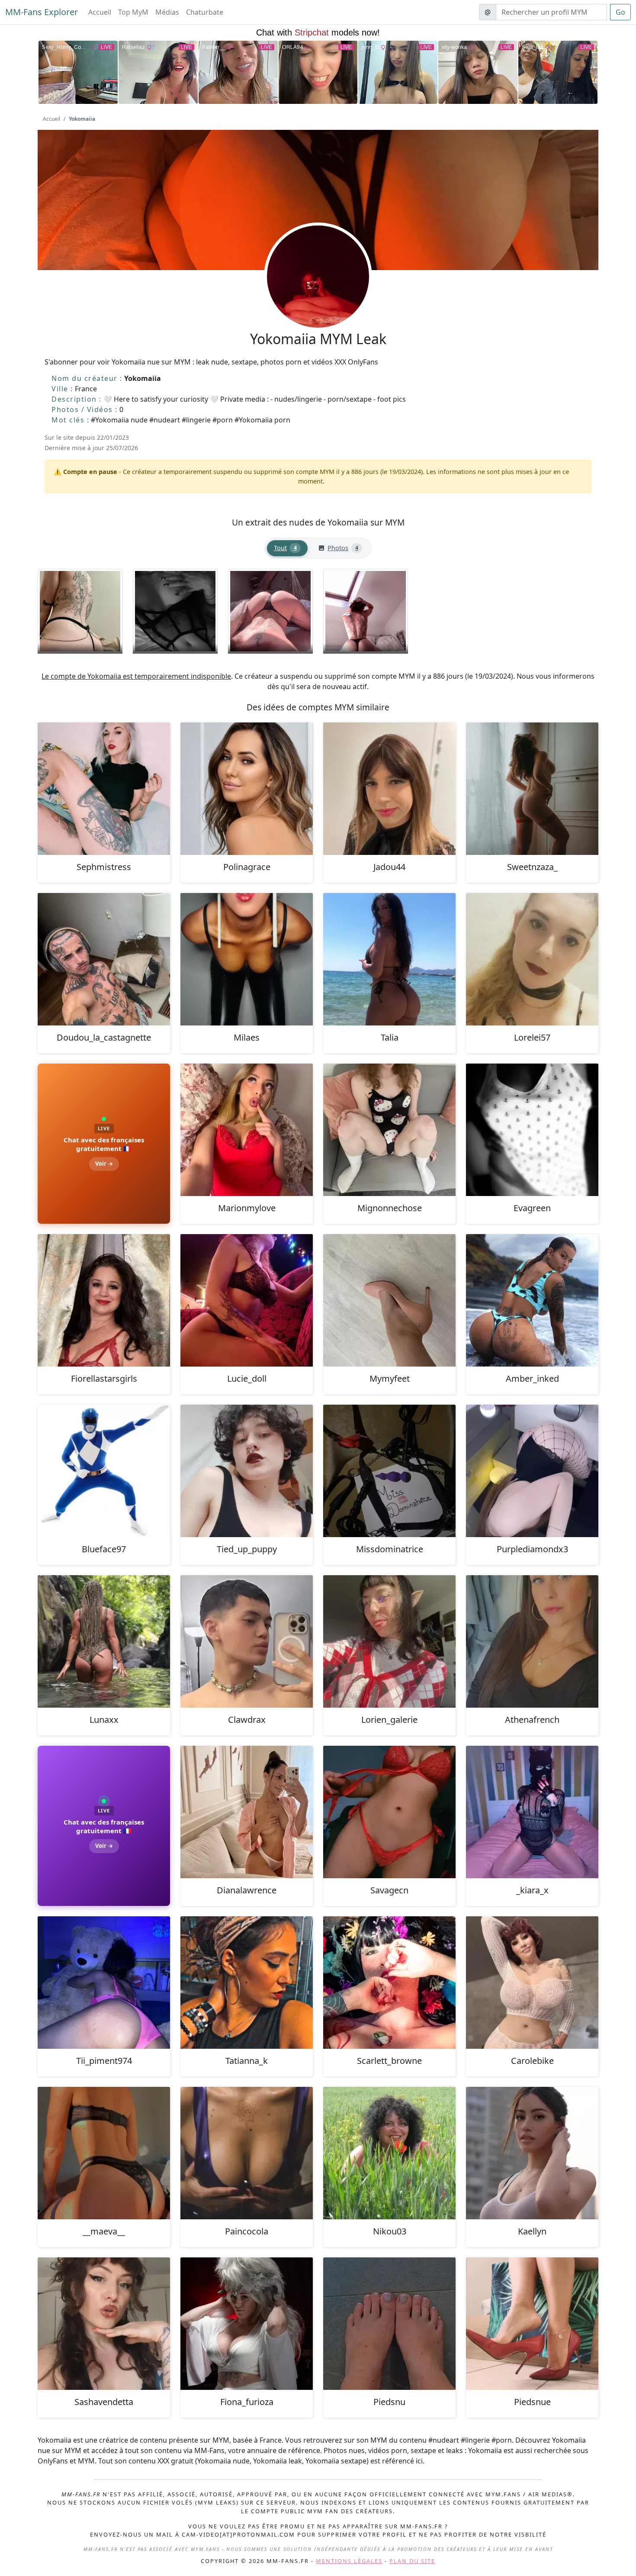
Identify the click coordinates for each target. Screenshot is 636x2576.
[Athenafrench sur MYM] (532, 1641)
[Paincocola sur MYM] (247, 2153)
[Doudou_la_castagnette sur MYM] (104, 959)
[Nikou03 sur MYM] (389, 2153)
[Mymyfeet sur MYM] (389, 1300)
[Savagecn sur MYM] (389, 1812)
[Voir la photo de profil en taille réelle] (318, 300)
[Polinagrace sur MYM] (247, 789)
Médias (167, 12)
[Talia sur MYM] (389, 959)
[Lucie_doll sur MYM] (247, 1300)
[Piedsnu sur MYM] (389, 2324)
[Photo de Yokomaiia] (80, 611)
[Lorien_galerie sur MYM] (389, 1641)
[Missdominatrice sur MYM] (389, 1471)
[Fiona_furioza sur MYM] (247, 2324)
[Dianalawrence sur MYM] (247, 1812)
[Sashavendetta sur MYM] (104, 2324)
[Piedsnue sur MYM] (532, 2324)
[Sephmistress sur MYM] (104, 789)
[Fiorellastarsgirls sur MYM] (104, 1300)
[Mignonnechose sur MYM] (389, 1130)
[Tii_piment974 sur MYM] (104, 1983)
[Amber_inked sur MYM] (532, 1300)
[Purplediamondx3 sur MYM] (532, 1471)
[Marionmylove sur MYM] (247, 1130)
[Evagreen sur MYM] (532, 1130)
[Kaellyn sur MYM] (532, 2153)
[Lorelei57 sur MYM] (532, 959)
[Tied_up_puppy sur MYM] (247, 1471)
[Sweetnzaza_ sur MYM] (532, 789)
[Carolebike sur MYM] (532, 1983)
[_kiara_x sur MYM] (532, 1812)
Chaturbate (205, 12)
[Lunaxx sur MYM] (104, 1641)
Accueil (100, 12)
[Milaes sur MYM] (247, 959)
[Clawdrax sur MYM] (247, 1641)
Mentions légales (349, 2561)
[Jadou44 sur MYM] (389, 789)
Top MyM (133, 12)
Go (620, 12)
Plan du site (412, 2561)
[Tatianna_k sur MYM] (247, 1983)
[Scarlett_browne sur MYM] (389, 1983)
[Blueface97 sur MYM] (104, 1471)
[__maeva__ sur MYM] (104, 2153)
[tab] (287, 548)
